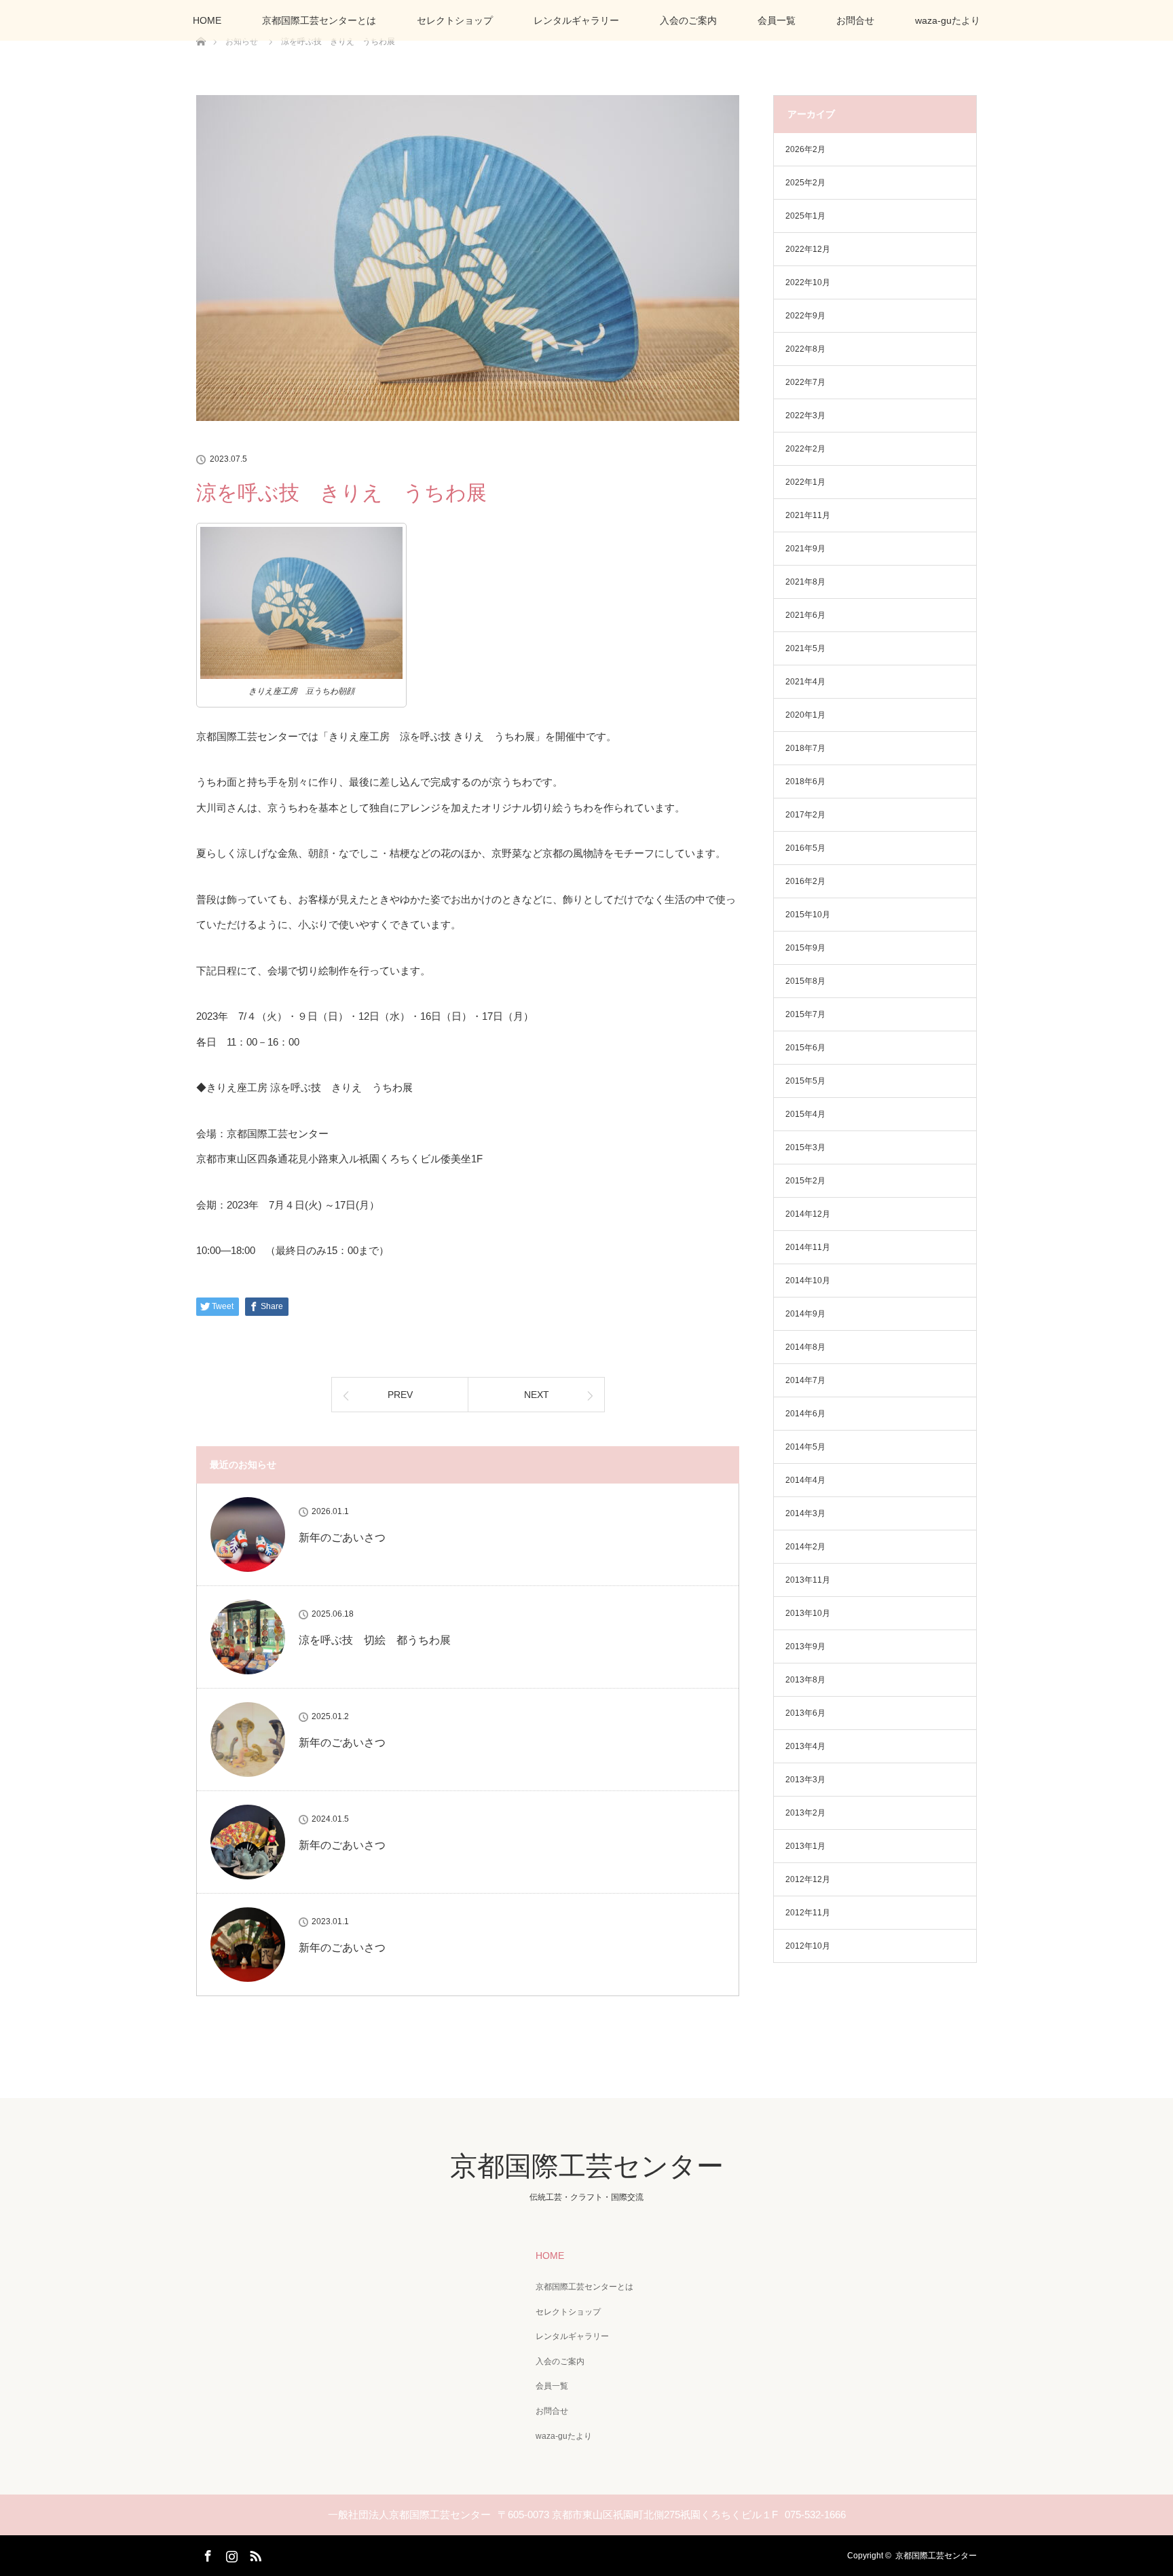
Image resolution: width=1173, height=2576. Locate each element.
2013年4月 (805, 1746)
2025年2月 (805, 183)
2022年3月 (805, 416)
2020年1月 (805, 715)
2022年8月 (805, 349)
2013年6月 (805, 1713)
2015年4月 (805, 1114)
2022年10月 (808, 282)
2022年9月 (805, 316)
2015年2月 (805, 1181)
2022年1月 (805, 482)
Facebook (206, 2554)
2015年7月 (805, 1014)
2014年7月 (805, 1380)
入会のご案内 (688, 20)
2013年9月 (805, 1646)
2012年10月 (808, 1946)
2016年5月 (805, 848)
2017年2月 (805, 815)
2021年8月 (805, 582)
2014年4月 (805, 1480)
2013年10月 (808, 1613)
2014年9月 (805, 1314)
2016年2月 (805, 881)
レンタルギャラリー (576, 20)
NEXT (537, 1395)
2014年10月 (808, 1281)
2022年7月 (805, 382)
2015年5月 (805, 1081)
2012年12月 (808, 1879)
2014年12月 (808, 1214)
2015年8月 (805, 981)
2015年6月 (805, 1048)
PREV (400, 1395)
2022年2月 (805, 449)
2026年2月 (805, 149)
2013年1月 (805, 1846)
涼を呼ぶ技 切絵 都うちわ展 (375, 1640)
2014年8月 (805, 1347)
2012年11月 (808, 1913)
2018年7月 (805, 748)
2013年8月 (805, 1680)
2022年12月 (808, 249)
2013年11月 (808, 1580)
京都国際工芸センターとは (319, 20)
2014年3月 (805, 1513)
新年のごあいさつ (342, 1538)
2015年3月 (805, 1147)
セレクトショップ (455, 20)
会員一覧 (777, 20)
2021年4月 (805, 682)
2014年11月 (808, 1247)
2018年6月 (805, 781)
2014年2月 (805, 1547)
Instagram (230, 2554)
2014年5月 (805, 1447)
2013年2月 (805, 1813)
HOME (207, 20)
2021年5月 (805, 648)
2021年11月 (808, 515)
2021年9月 (805, 549)
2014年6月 (805, 1414)
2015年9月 (805, 948)
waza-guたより (948, 20)
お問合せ (855, 20)
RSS (254, 2554)
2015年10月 (808, 915)
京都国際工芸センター (587, 2166)
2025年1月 (805, 216)
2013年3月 (805, 1780)
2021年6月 (805, 615)
